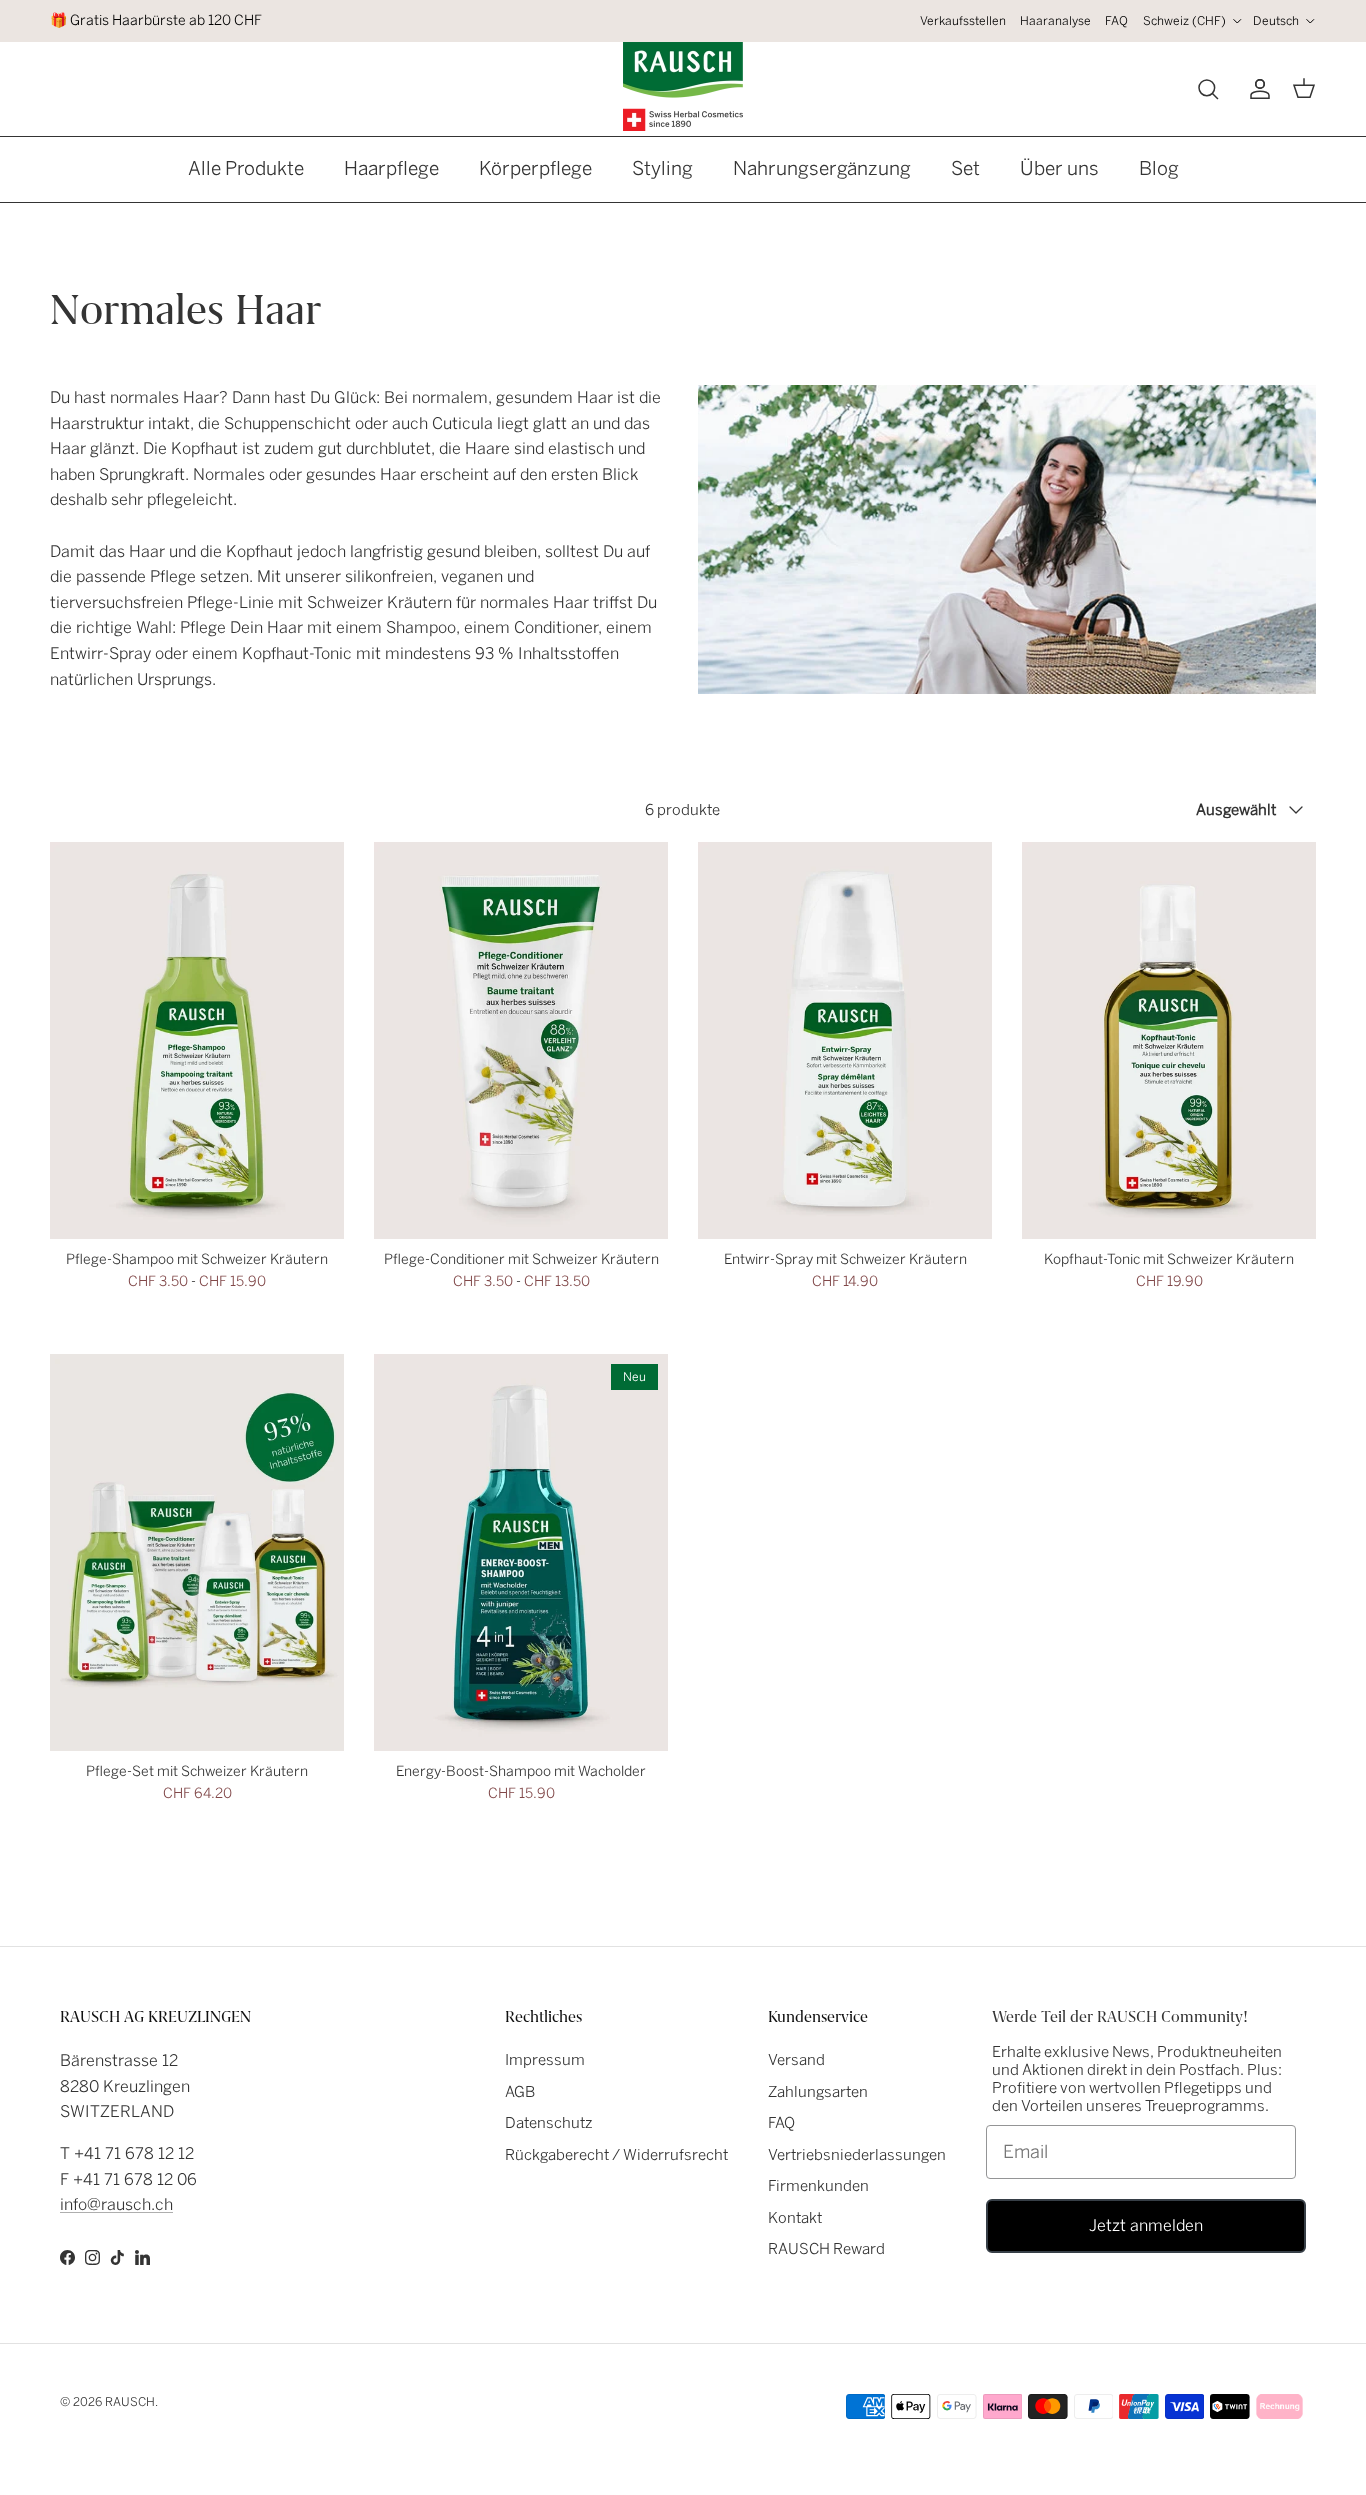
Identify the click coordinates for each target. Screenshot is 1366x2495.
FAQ (1116, 21)
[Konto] (1256, 89)
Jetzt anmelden (1146, 2225)
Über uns (1059, 168)
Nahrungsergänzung (822, 168)
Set (965, 168)
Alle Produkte (246, 168)
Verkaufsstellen (963, 21)
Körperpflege (535, 168)
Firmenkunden (818, 2186)
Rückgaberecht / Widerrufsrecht (616, 2155)
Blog (1159, 168)
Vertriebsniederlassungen (857, 2155)
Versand (796, 2060)
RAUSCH (130, 2402)
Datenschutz (549, 2123)
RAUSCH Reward (826, 2249)
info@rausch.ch (116, 2204)
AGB (520, 2092)
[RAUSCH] (683, 86)
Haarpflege (391, 168)
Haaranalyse (1055, 21)
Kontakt (795, 2218)
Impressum (545, 2060)
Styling (662, 168)
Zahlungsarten (818, 2092)
